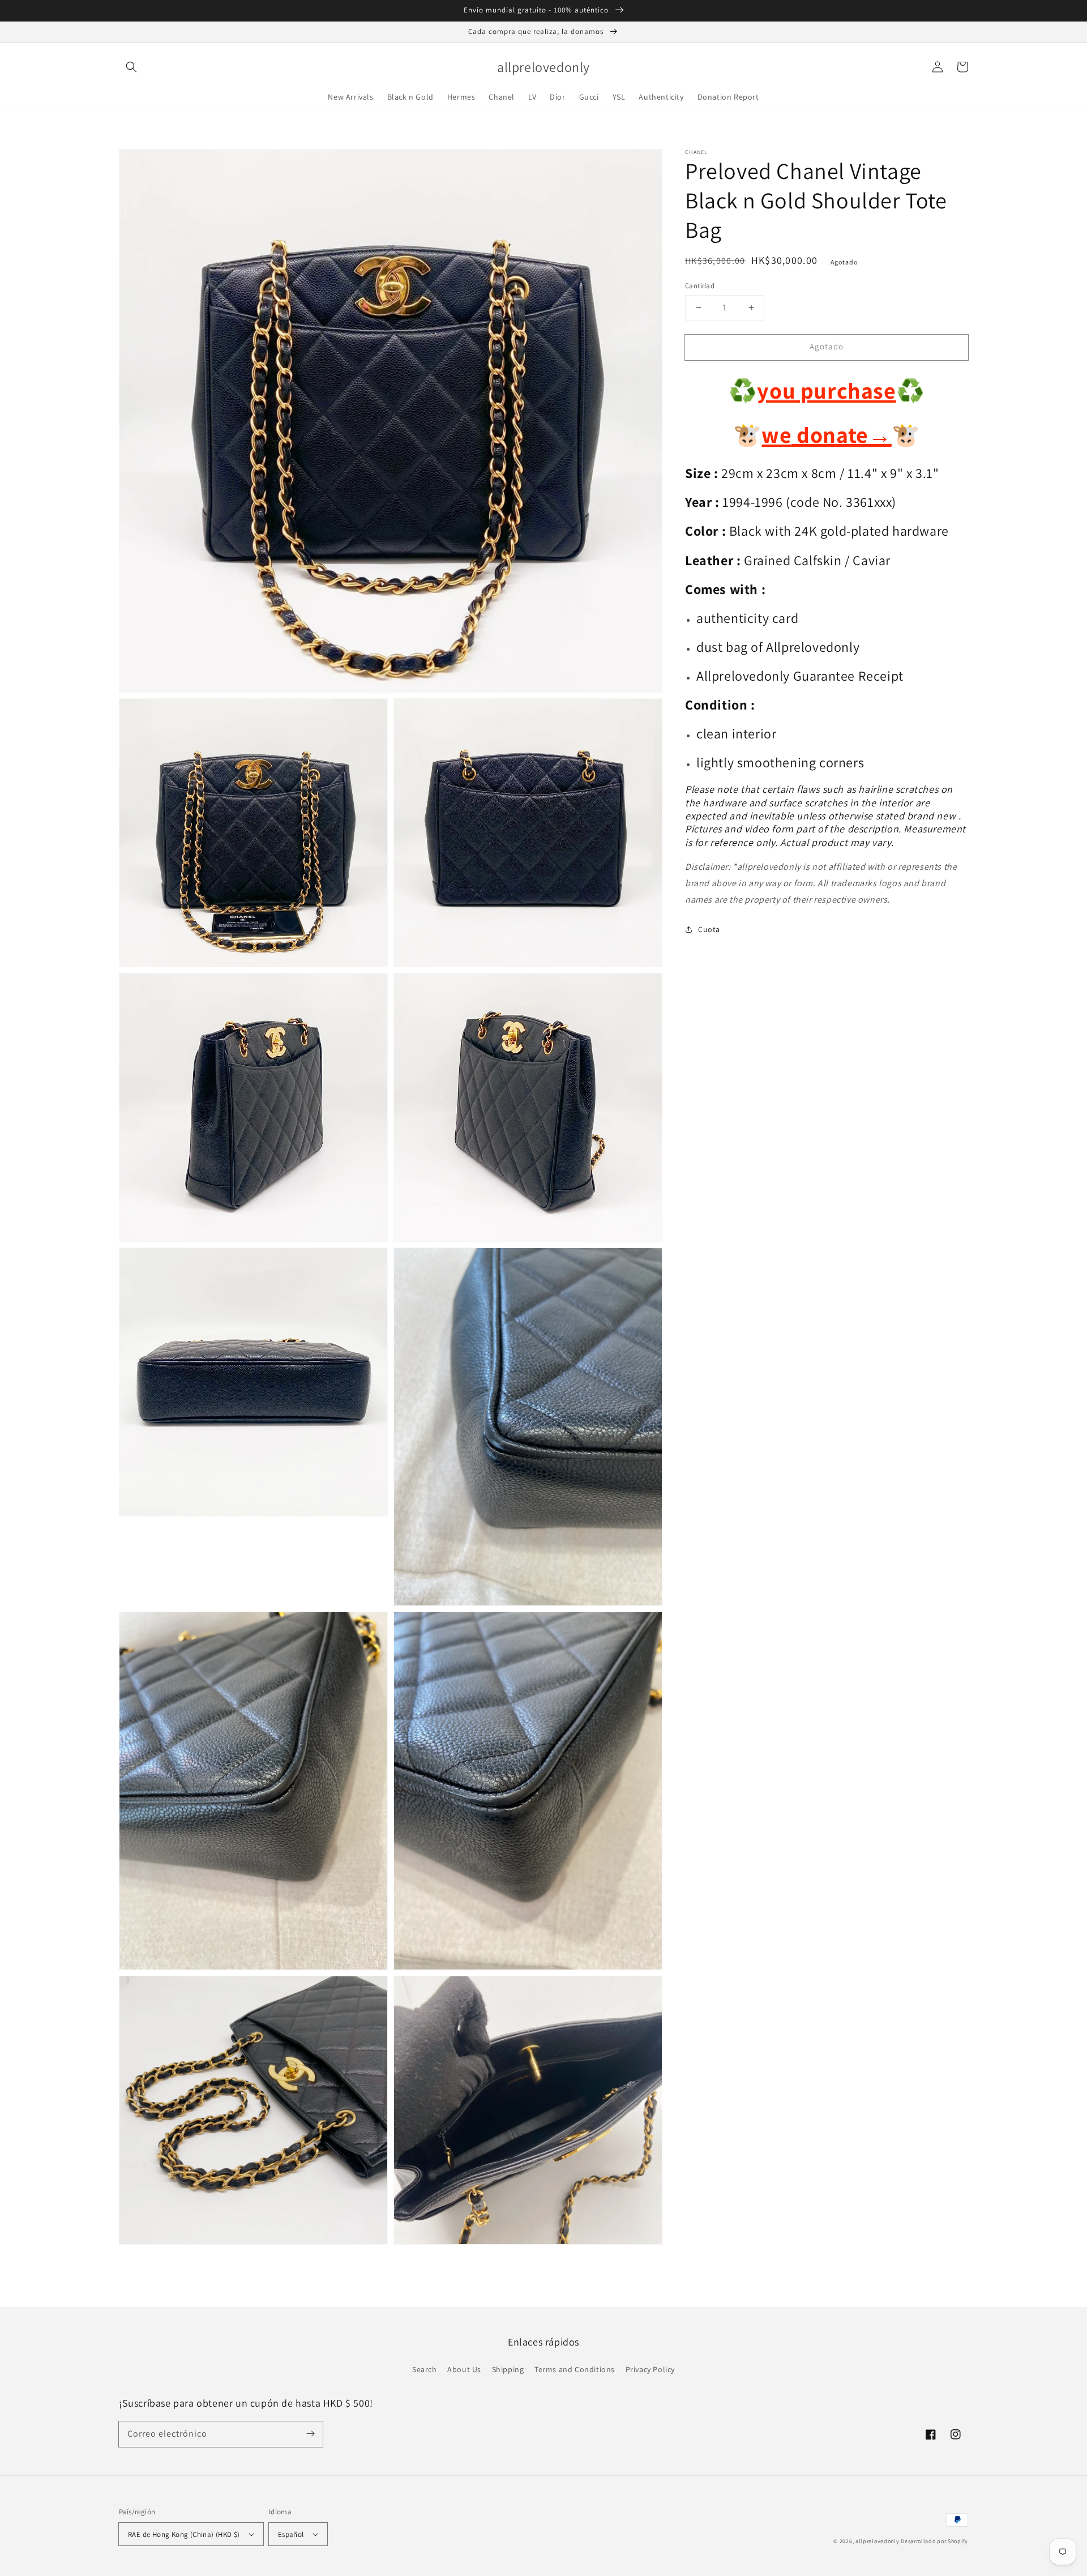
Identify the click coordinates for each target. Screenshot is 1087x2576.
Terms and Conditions (575, 2369)
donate (842, 435)
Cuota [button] (709, 929)
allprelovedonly (878, 2541)
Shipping (508, 2369)
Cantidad (700, 286)
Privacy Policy (650, 2369)
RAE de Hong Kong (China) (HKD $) (184, 2534)
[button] (131, 67)
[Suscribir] (310, 2434)
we (776, 435)
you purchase (826, 390)
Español (291, 2534)
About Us (464, 2369)
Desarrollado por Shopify (934, 2541)
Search (425, 2369)
